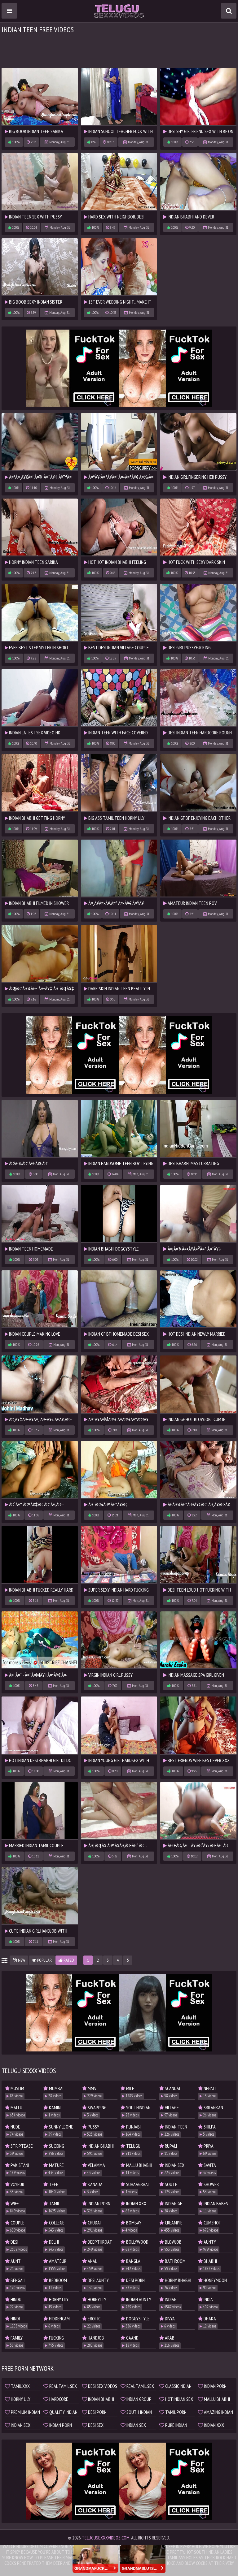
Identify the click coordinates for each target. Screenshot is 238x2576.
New (21, 1960)
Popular (44, 1960)
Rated (68, 1960)
